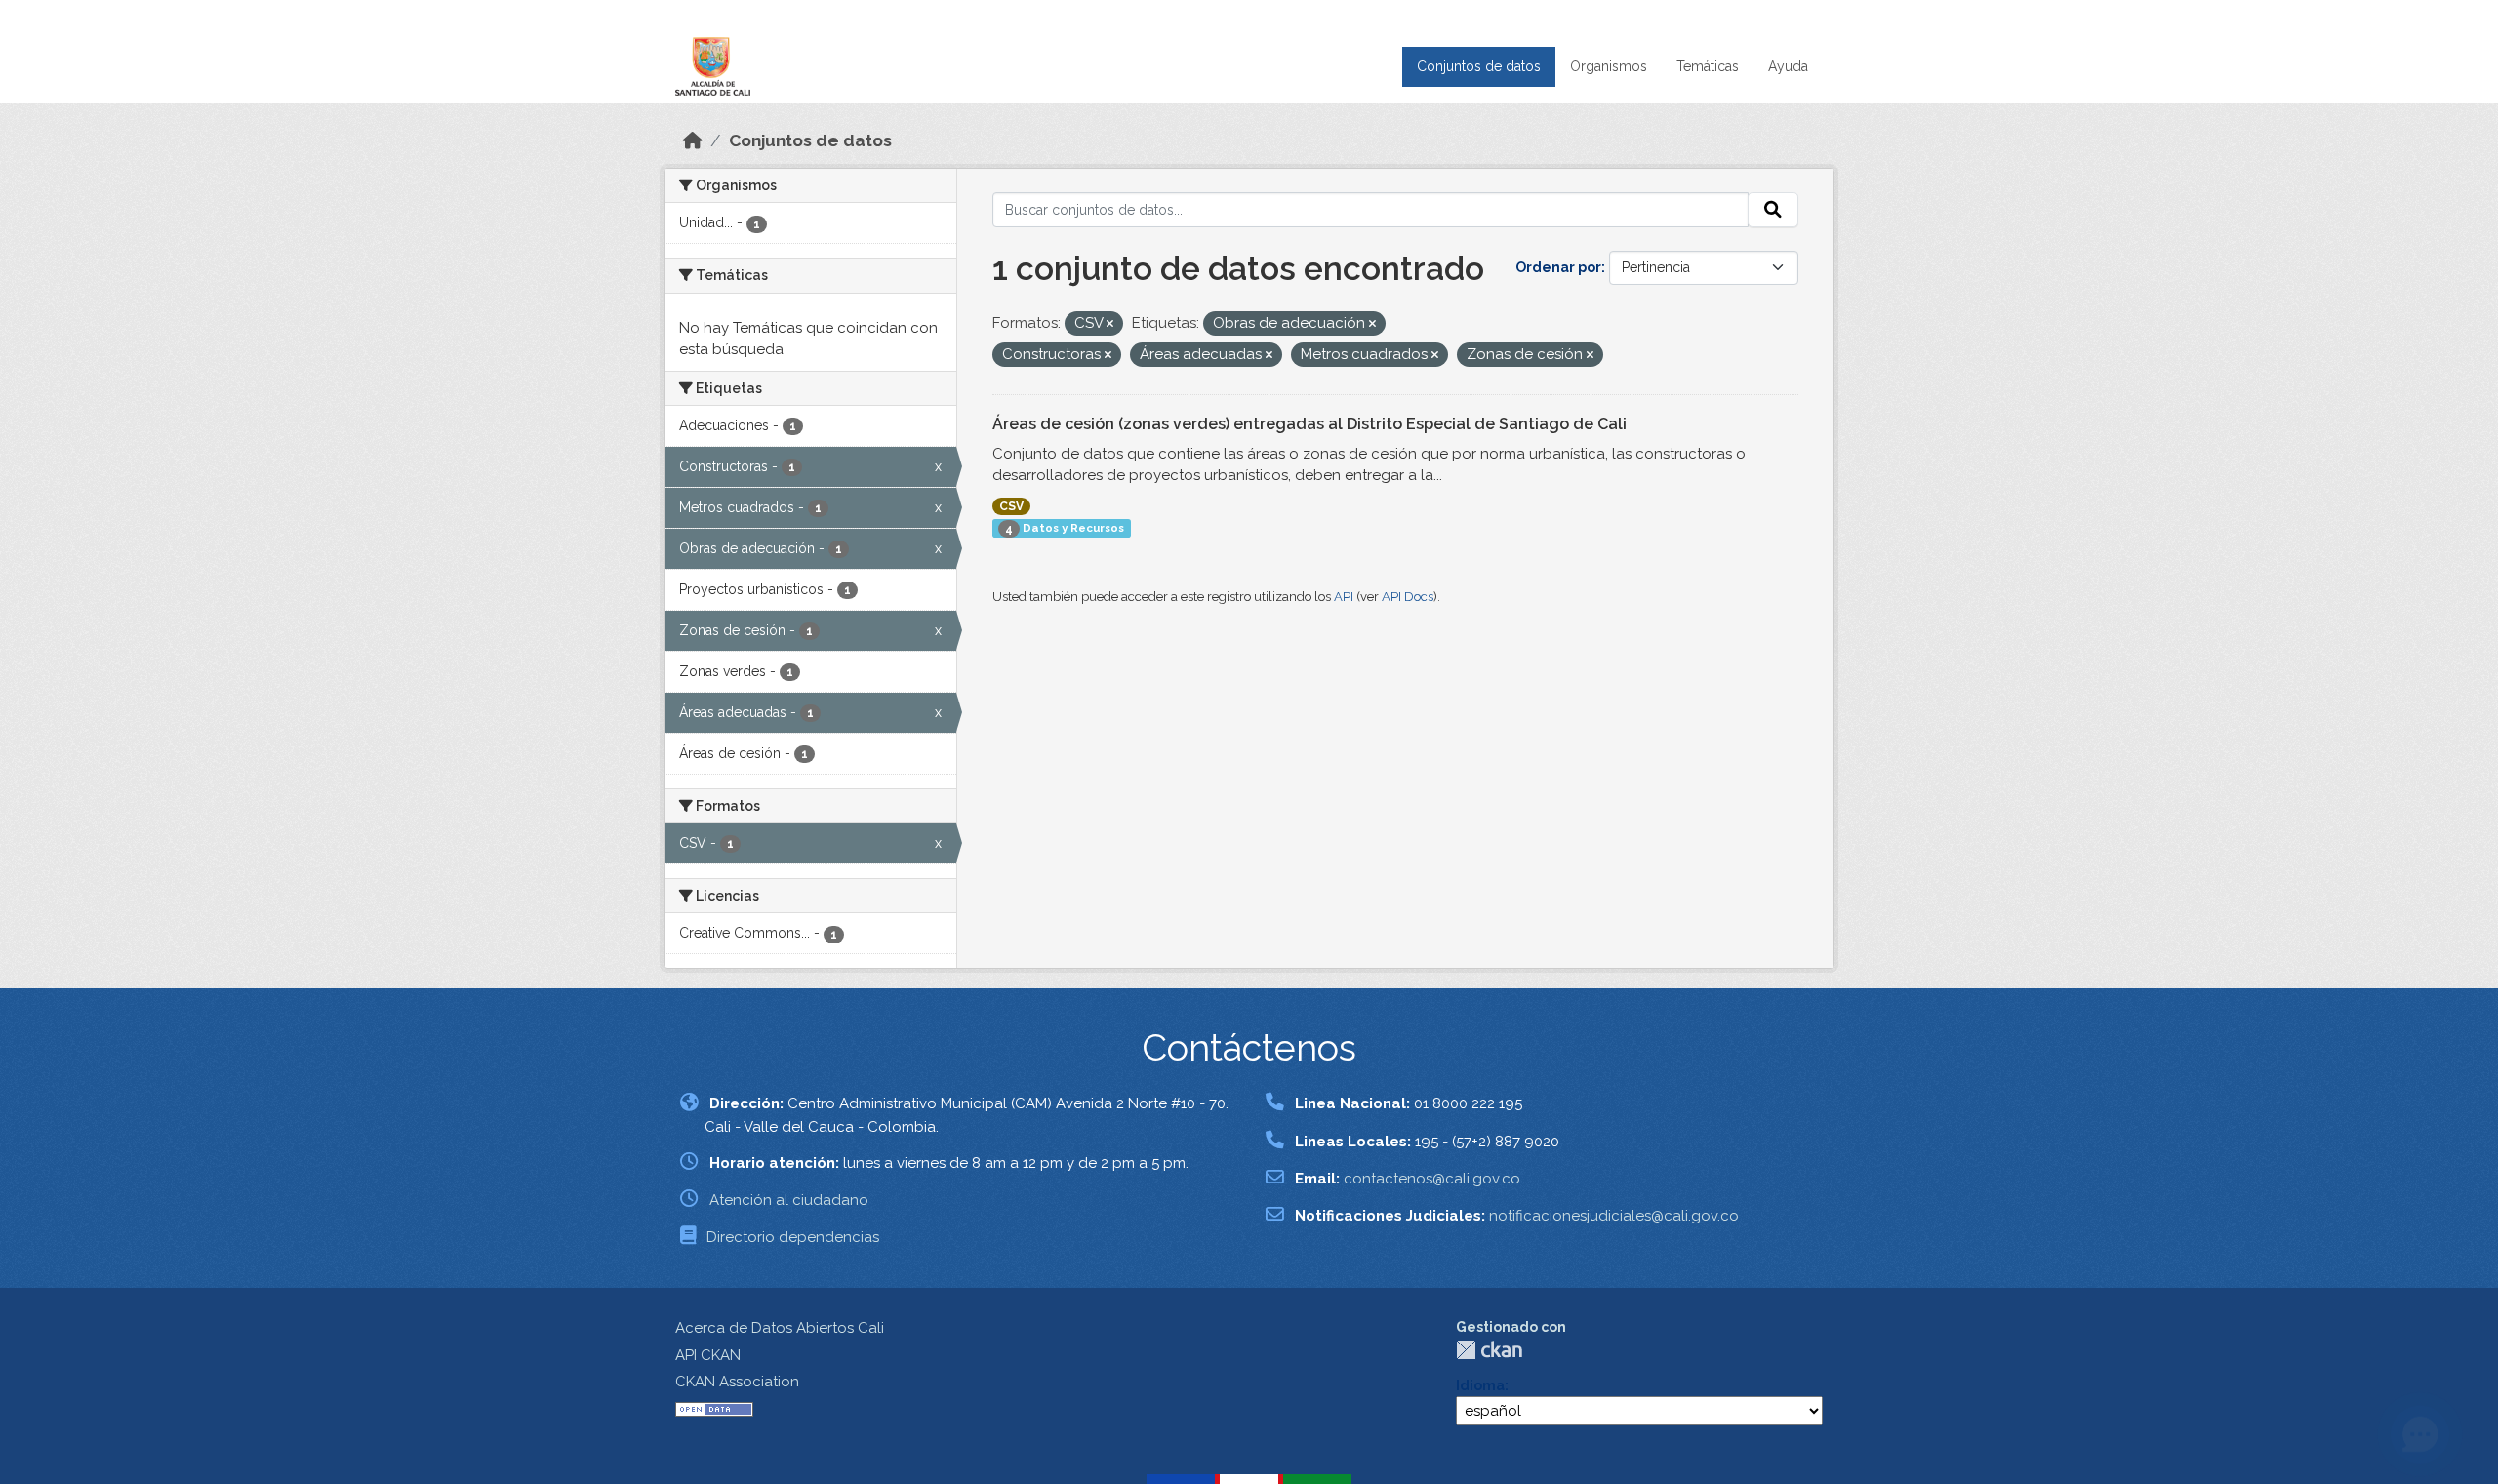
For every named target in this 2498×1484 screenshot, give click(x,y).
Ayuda (1788, 66)
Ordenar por (1558, 267)
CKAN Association (737, 1382)
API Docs (1408, 597)
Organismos (1609, 66)
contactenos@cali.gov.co (1432, 1179)
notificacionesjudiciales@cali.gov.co (1614, 1216)
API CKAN (708, 1355)
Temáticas (1708, 66)
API (1344, 597)
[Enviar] (1773, 210)
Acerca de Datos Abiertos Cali (780, 1328)
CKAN (1489, 1350)
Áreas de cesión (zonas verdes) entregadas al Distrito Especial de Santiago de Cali (1309, 424)
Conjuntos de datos (1479, 66)
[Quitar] (1110, 324)
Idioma (1480, 1385)
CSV (1011, 506)
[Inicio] (693, 140)
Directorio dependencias (793, 1237)
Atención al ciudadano (789, 1200)
